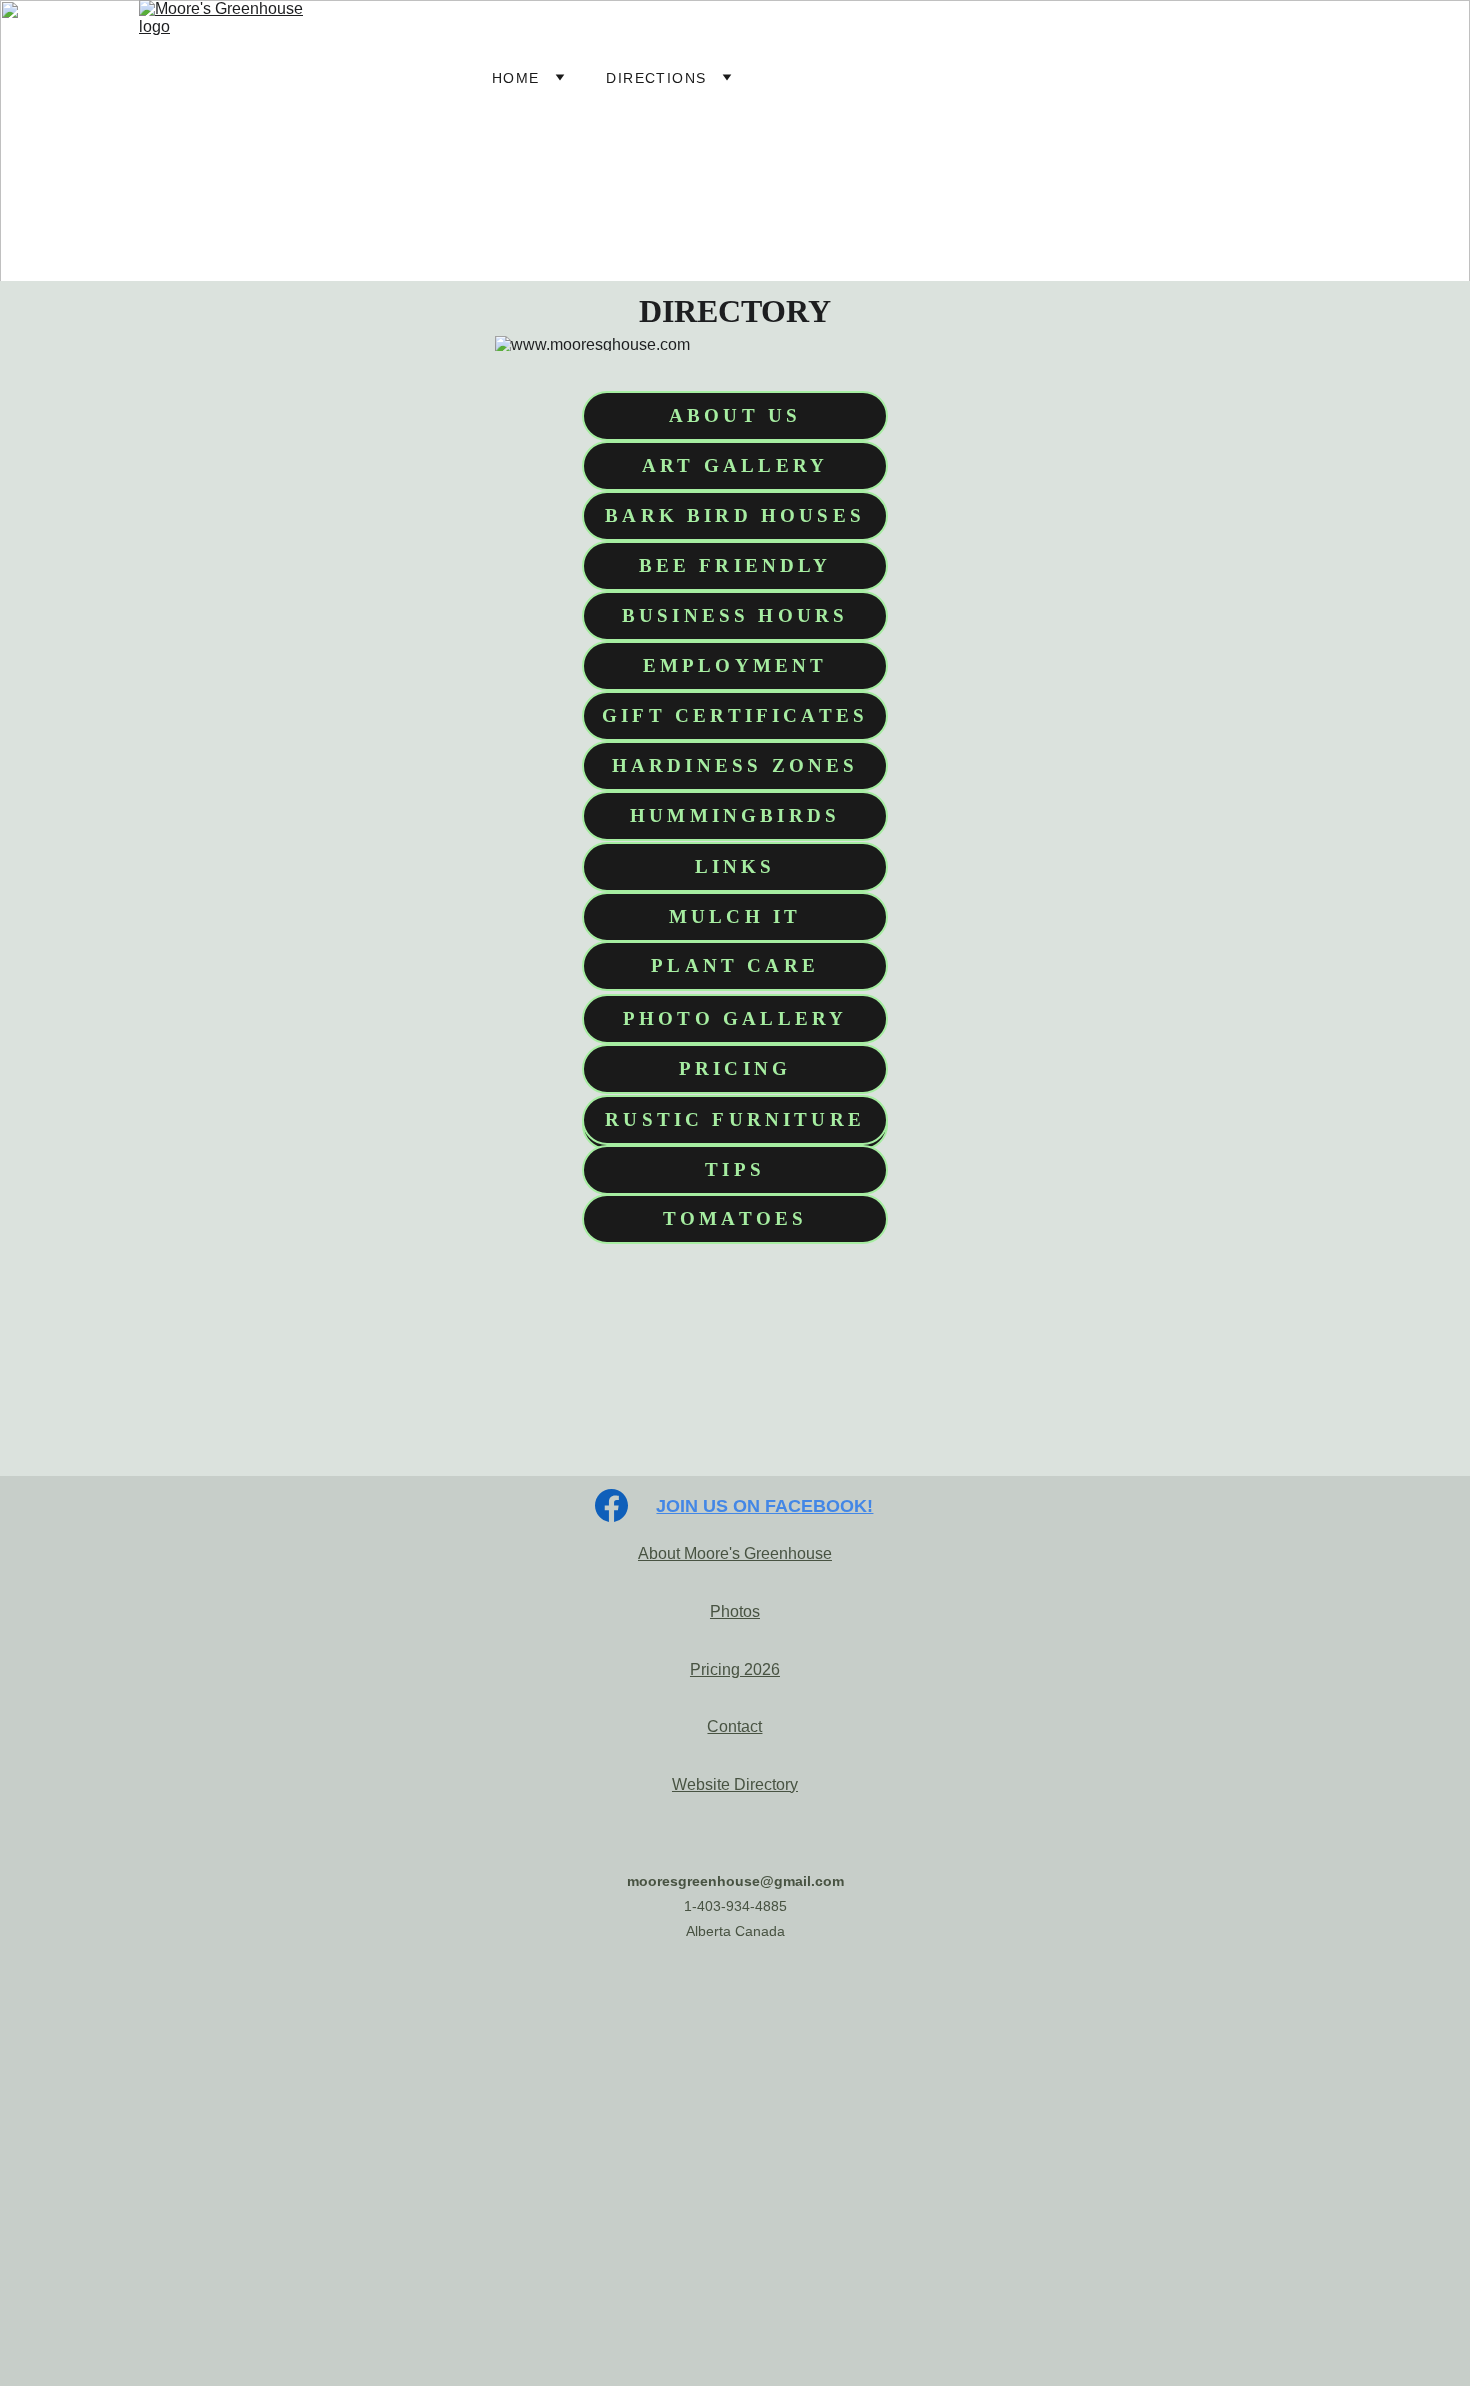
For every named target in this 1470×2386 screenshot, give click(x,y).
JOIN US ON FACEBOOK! (764, 1506)
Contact (734, 1726)
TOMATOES (735, 1218)
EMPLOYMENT (735, 665)
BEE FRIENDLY (735, 565)
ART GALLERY (735, 465)
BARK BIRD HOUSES (735, 515)
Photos (735, 1611)
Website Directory (735, 1784)
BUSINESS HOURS (735, 615)
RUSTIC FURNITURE (735, 1119)
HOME (516, 78)
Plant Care (735, 965)
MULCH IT (735, 916)
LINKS (735, 866)
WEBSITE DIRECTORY (859, 78)
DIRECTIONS (656, 78)
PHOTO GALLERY (735, 1018)
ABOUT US (735, 415)
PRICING (735, 1068)
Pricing (715, 1669)
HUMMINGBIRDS (735, 815)
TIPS (735, 1169)
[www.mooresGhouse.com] (735, 2013)
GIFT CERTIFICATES (735, 715)
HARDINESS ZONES (735, 765)
